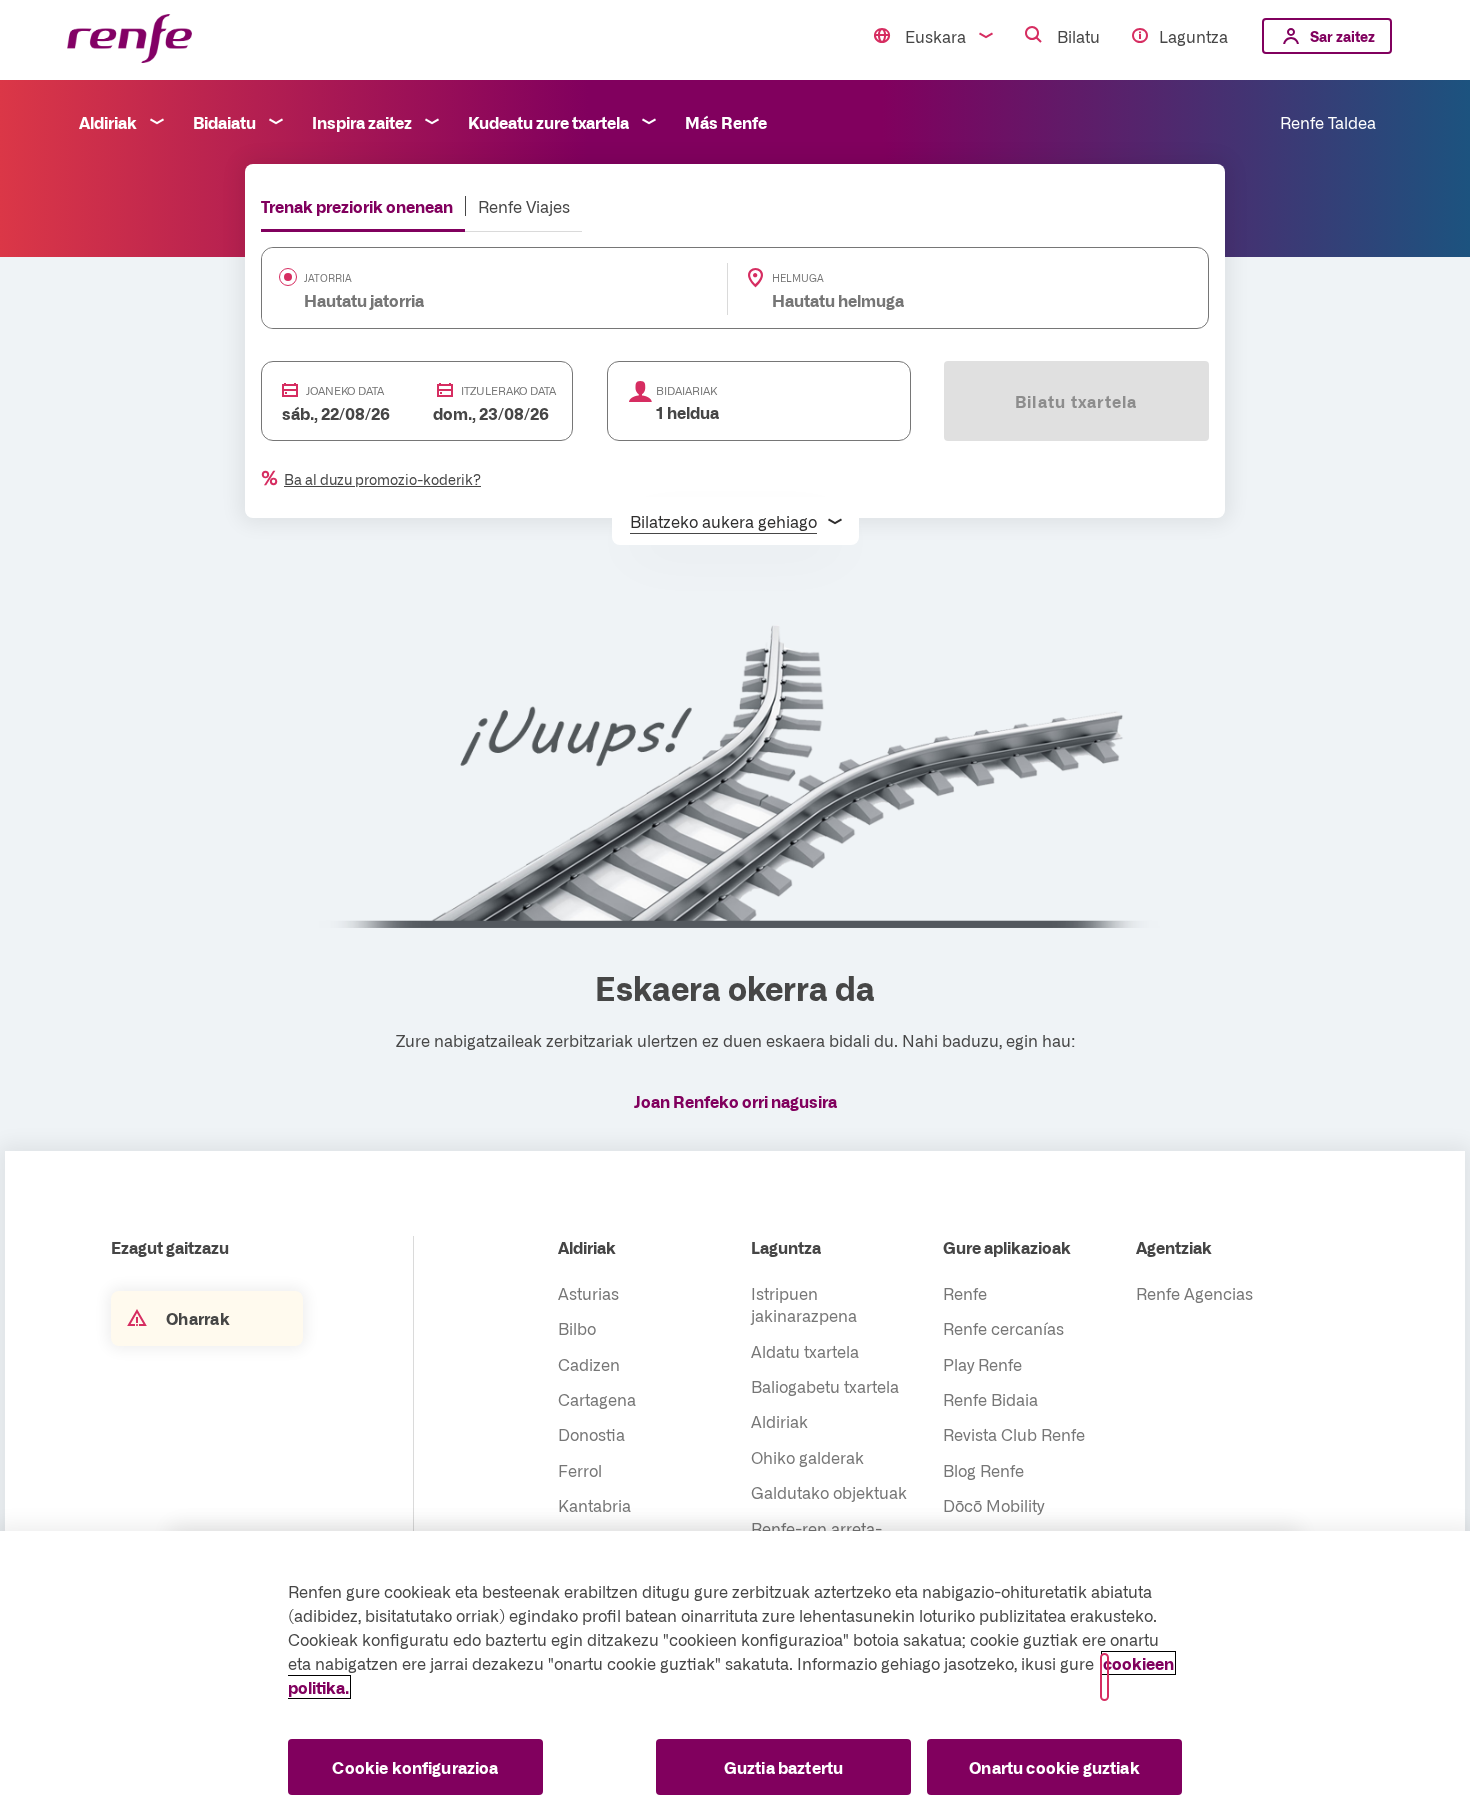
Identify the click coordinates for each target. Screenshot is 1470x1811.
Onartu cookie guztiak (1054, 1767)
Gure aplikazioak (1007, 1247)
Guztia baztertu (783, 1767)
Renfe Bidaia (990, 1399)
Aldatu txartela (805, 1351)
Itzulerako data (508, 390)
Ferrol (580, 1470)
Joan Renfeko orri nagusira (735, 1101)
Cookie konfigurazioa (415, 1767)
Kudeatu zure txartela (548, 122)
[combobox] (464, 300)
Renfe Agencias (1194, 1293)
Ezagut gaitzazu (170, 1247)
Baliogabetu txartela (825, 1386)
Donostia (591, 1434)
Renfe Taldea (1328, 122)
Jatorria (328, 278)
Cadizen (589, 1364)
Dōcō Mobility (993, 1505)
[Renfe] (129, 39)
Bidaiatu (224, 122)
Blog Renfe (983, 1470)
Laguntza (1193, 36)
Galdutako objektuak (829, 1492)
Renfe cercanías (1003, 1328)
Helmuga (798, 278)
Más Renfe (726, 122)
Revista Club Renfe (1014, 1434)
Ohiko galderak (807, 1457)
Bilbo (577, 1328)
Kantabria (594, 1505)
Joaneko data (345, 390)
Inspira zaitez (362, 122)
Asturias (588, 1293)
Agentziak (1174, 1247)
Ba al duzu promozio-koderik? (382, 479)
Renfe (965, 1293)
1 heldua (687, 412)
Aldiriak (108, 122)
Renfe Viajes (524, 206)
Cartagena (597, 1399)
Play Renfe (982, 1364)
